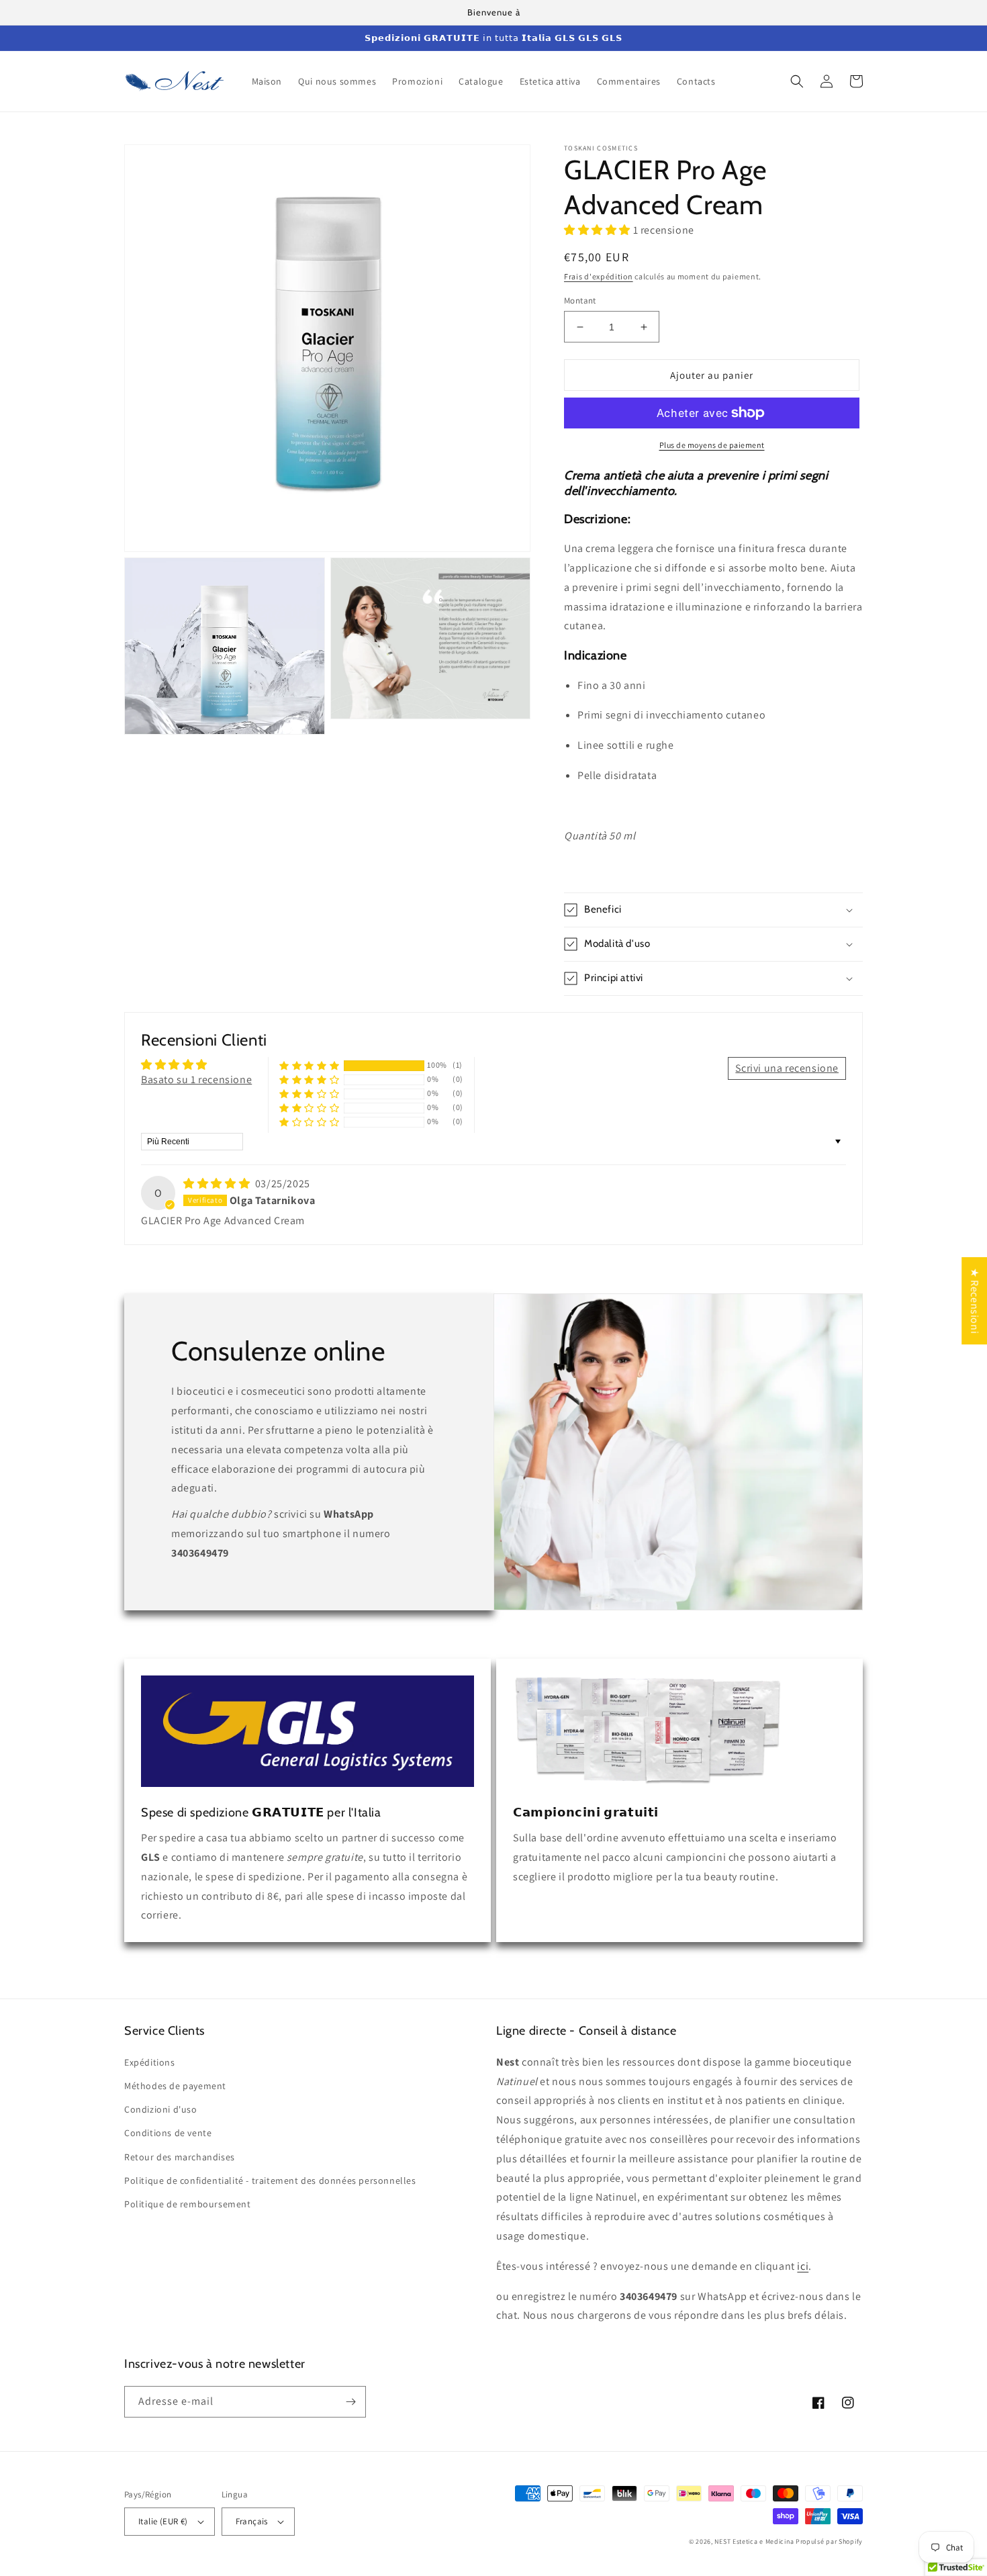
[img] (218, 1184)
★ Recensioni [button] (975, 1301)
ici (803, 2266)
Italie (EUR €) (163, 2521)
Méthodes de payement (175, 2086)
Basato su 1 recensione (196, 1079)
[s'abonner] (350, 2402)
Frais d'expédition (599, 276)
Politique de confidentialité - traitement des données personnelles (270, 2180)
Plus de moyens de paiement (712, 445)
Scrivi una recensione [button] (787, 1068)
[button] (797, 81)
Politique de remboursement (188, 2204)
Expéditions (150, 2062)
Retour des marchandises (180, 2157)
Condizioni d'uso (161, 2109)
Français (252, 2521)
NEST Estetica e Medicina (754, 2541)
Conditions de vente (168, 2133)
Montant (580, 301)
